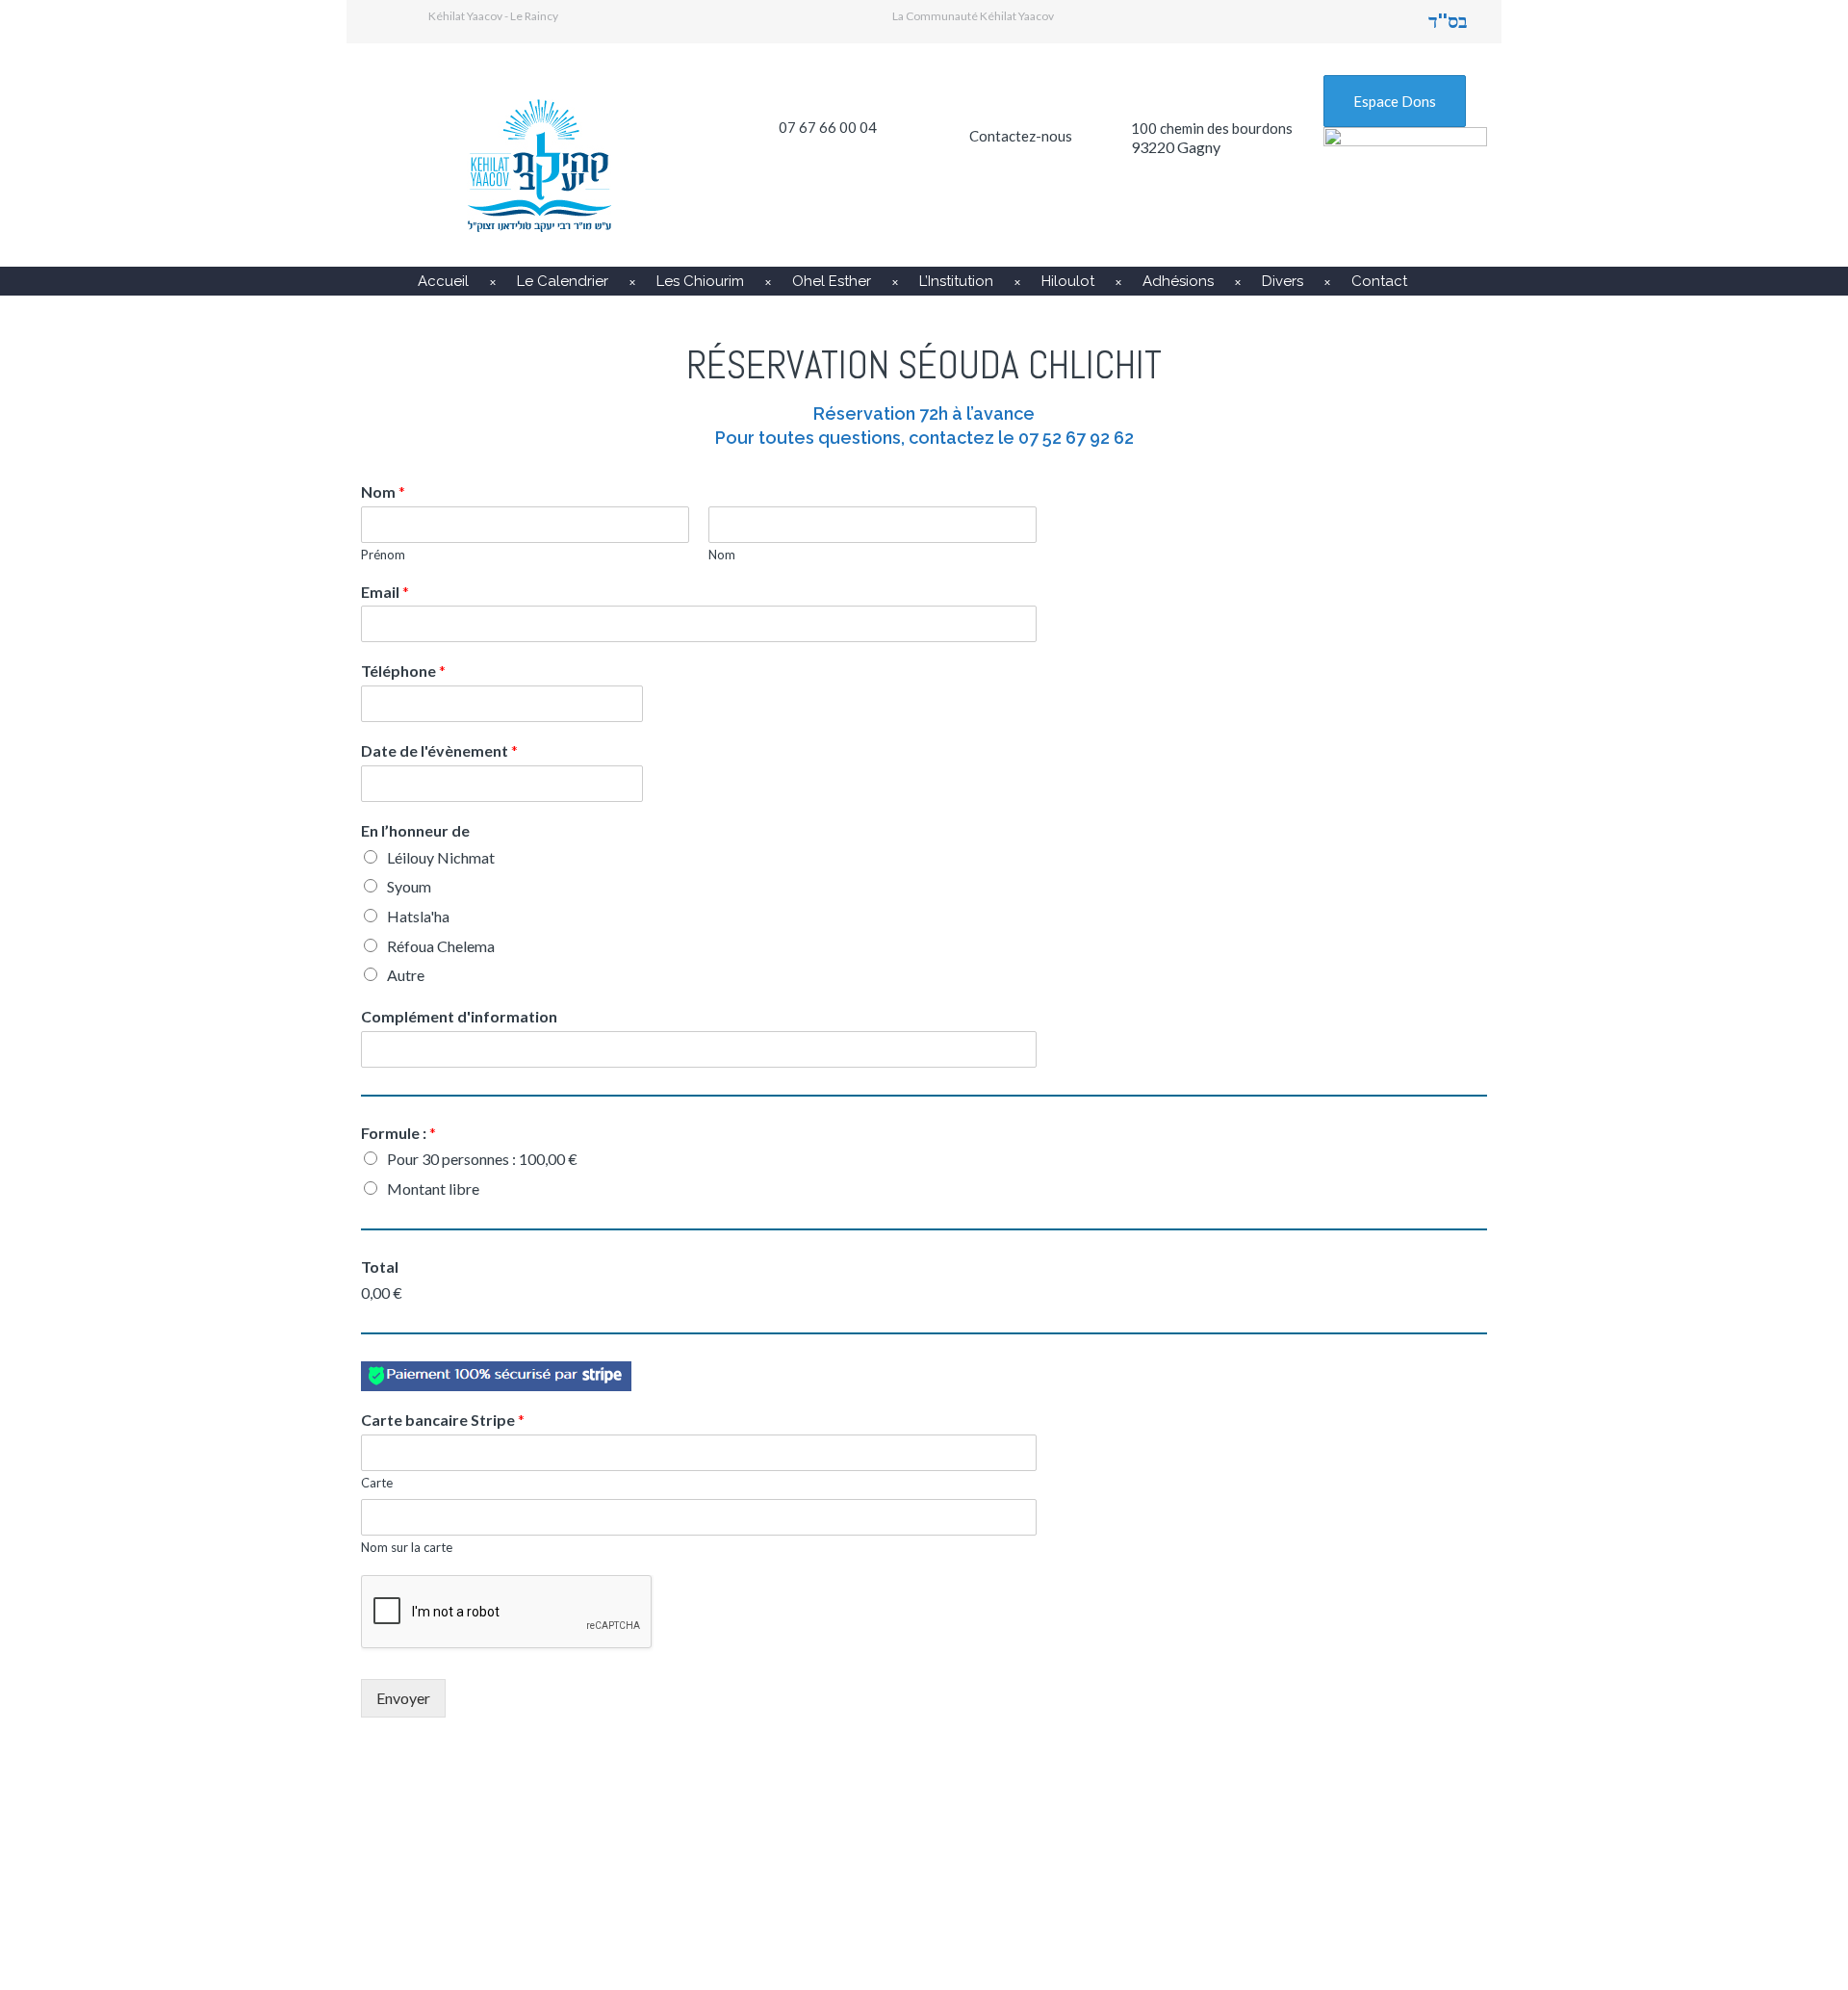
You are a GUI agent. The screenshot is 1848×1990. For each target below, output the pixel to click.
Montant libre (433, 1189)
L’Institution (956, 281)
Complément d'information (459, 1016)
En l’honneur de (415, 830)
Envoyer (403, 1698)
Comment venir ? (863, 1865)
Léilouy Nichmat (441, 857)
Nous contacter (1242, 1865)
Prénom (383, 555)
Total (380, 1266)
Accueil (443, 281)
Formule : (398, 1133)
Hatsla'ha (418, 916)
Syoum (409, 886)
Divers (1283, 281)
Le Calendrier (563, 281)
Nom (383, 491)
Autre (406, 975)
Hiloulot (1068, 281)
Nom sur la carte (407, 1547)
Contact (1379, 281)
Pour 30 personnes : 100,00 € (482, 1159)
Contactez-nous (1021, 136)
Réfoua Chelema (441, 946)
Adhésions (1178, 281)
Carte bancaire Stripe (443, 1420)
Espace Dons (1395, 101)
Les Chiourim (700, 281)
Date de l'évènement (439, 750)
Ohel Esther (832, 281)
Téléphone (403, 671)
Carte (377, 1483)
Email (385, 592)
